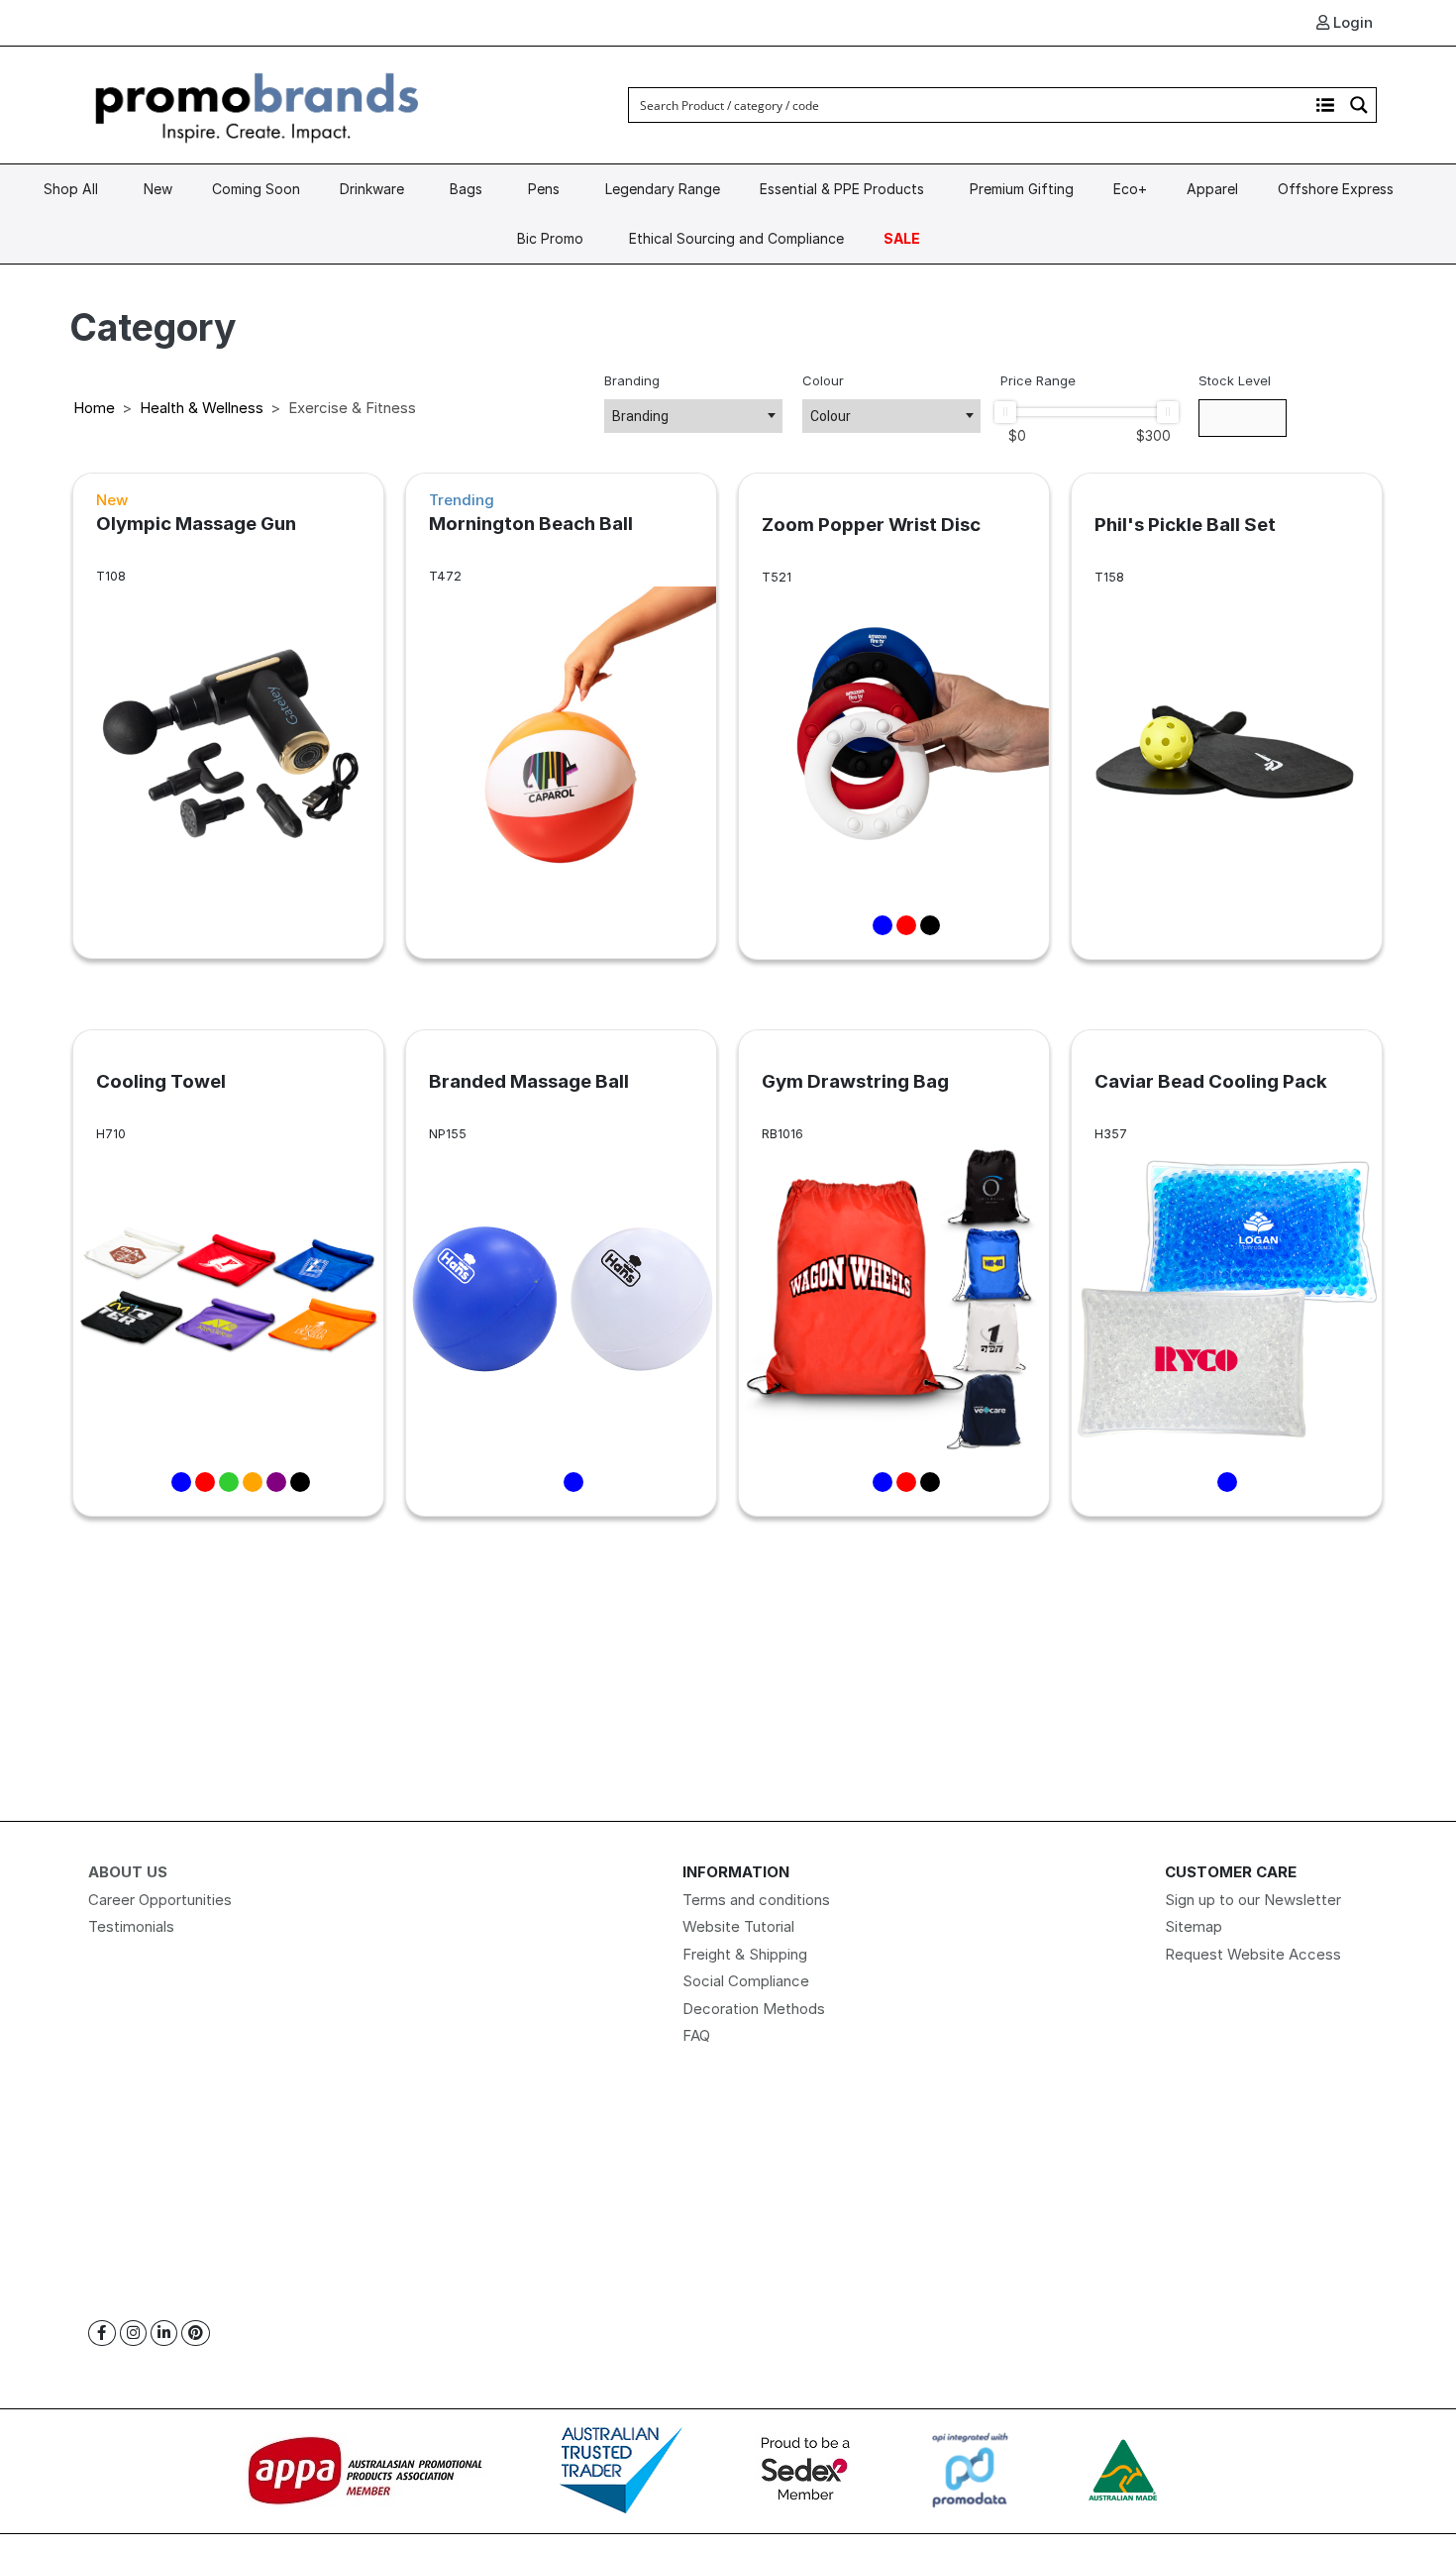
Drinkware (372, 189)
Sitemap (1194, 1926)
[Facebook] (102, 2334)
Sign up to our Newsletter (1253, 1900)
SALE (902, 238)
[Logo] (258, 104)
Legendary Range (663, 189)
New (158, 189)
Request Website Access (1253, 1954)
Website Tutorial (738, 1926)
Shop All (71, 189)
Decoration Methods (754, 2009)
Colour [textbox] (831, 416)
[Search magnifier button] (1359, 105)
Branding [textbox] (640, 416)
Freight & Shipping (745, 1954)
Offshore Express (1336, 189)
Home (94, 408)
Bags (466, 189)
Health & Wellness (202, 408)
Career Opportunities (160, 1900)
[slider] (1005, 412)
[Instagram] (133, 2334)
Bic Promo (550, 238)
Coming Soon (256, 189)
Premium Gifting (1022, 189)
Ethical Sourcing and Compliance (736, 238)
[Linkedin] (164, 2334)
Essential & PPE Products (842, 189)
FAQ (696, 2035)
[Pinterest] (196, 2334)
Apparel (1212, 189)
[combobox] (693, 416)
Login (1351, 22)
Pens (544, 189)
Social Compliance (746, 1981)
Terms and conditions (756, 1900)
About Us (128, 1872)
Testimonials (131, 1926)
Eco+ (1130, 189)
